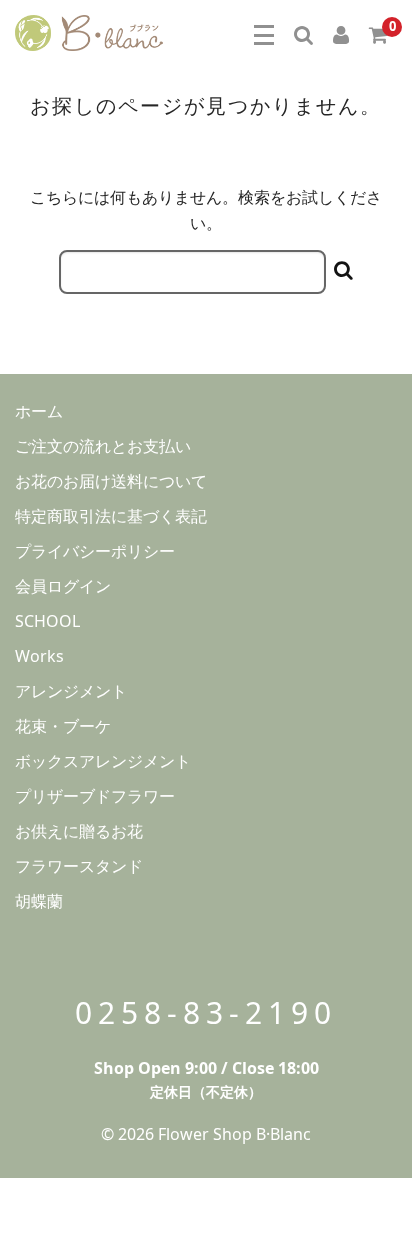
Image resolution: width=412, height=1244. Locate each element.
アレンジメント (71, 691)
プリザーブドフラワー (95, 796)
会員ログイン (63, 586)
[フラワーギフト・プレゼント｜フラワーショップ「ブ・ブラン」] (89, 30)
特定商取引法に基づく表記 (111, 516)
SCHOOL (47, 621)
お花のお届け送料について (111, 481)
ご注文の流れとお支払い (103, 446)
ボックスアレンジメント (103, 761)
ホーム (39, 411)
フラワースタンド (79, 866)
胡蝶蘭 (39, 901)
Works (39, 656)
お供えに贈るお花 (79, 831)
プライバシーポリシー (95, 551)
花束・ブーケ (63, 726)
